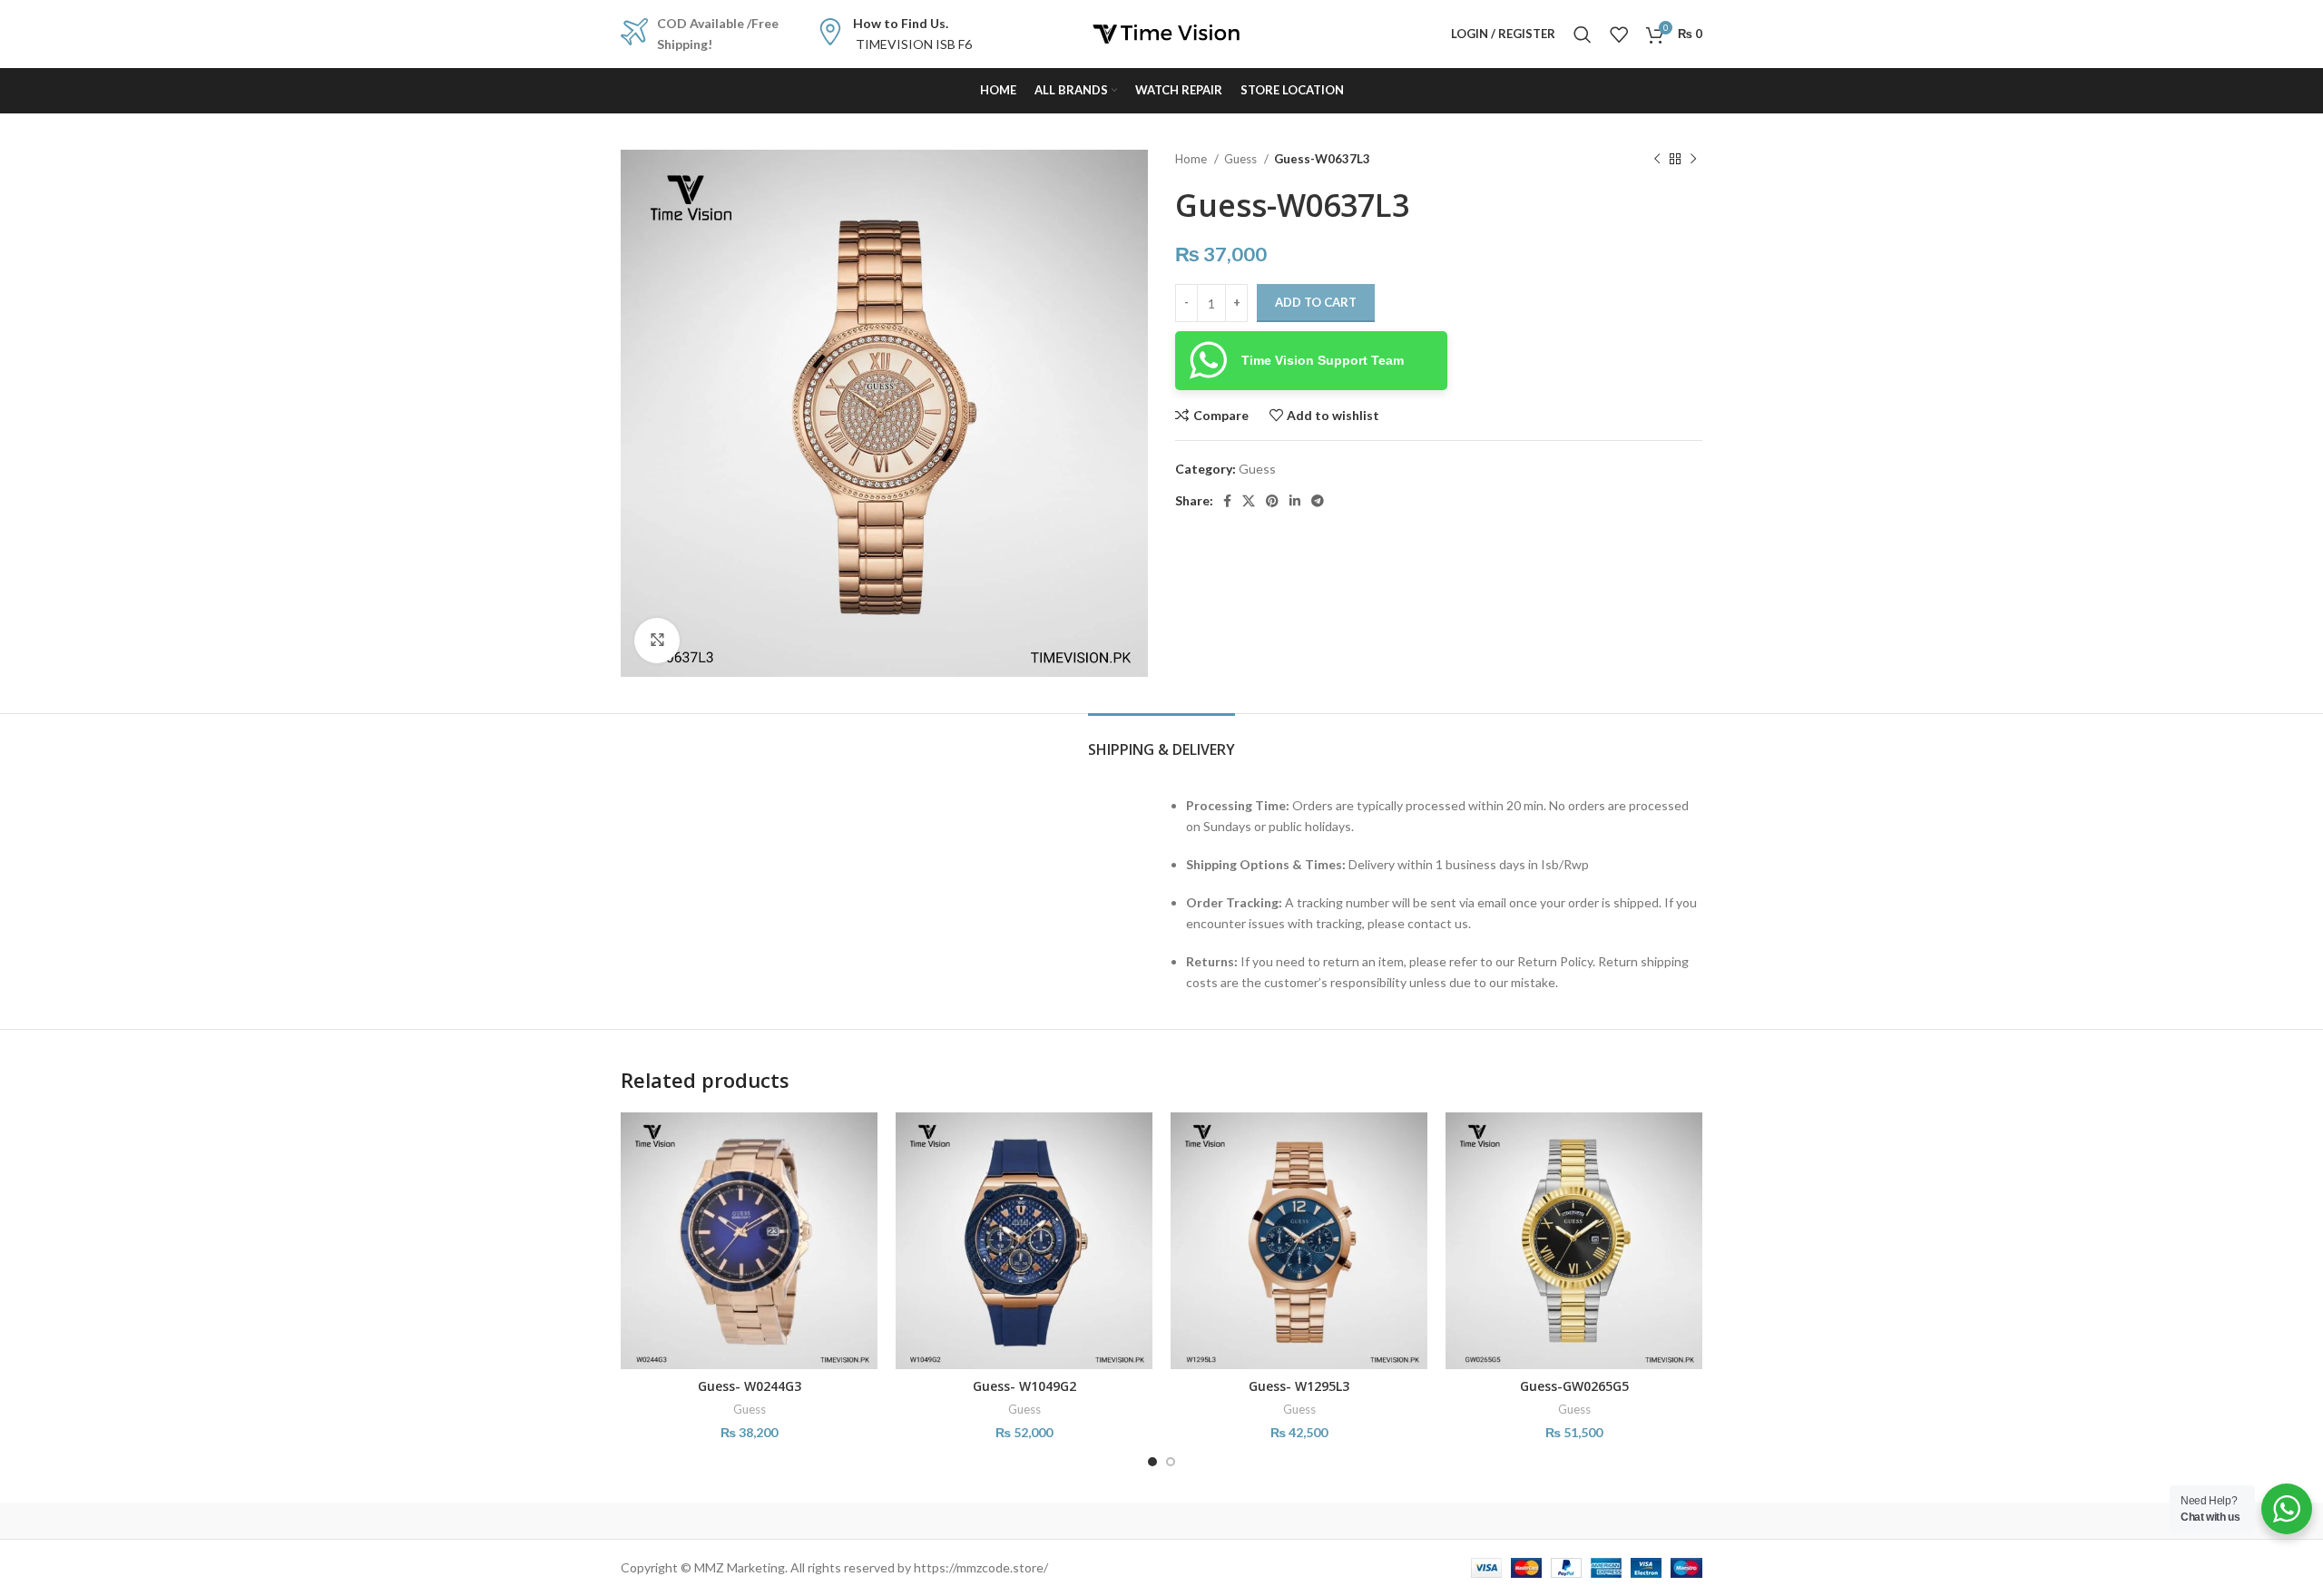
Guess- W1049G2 (1024, 1386)
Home (1192, 159)
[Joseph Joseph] (1316, 1521)
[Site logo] (1161, 32)
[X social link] (1249, 501)
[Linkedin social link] (1295, 501)
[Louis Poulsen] (1007, 1521)
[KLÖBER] (1161, 1521)
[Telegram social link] (1318, 501)
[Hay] (1470, 1521)
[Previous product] (1657, 160)
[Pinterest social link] (1272, 501)
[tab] (1161, 741)
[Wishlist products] (1619, 34)
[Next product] (1693, 160)
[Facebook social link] (1227, 501)
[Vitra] (698, 1521)
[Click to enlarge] (657, 641)
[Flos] (1625, 1521)
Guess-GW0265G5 (1574, 1386)
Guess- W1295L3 (1299, 1386)
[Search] (1583, 34)
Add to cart (1316, 302)
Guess (1242, 159)
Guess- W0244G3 (750, 1386)
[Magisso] (852, 1521)
